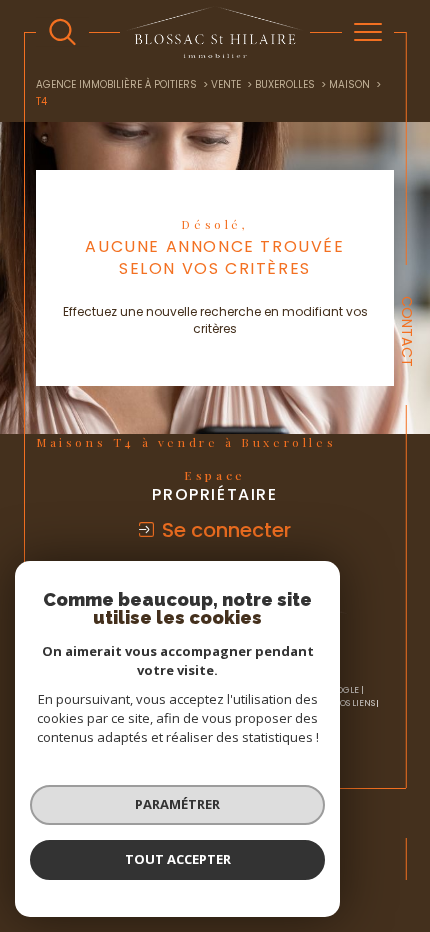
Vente (226, 84)
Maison (349, 84)
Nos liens (354, 703)
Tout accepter (178, 859)
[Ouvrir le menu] (368, 32)
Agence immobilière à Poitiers (116, 84)
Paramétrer (177, 804)
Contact (407, 331)
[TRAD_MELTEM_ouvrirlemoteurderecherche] (62, 32)
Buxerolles (285, 84)
